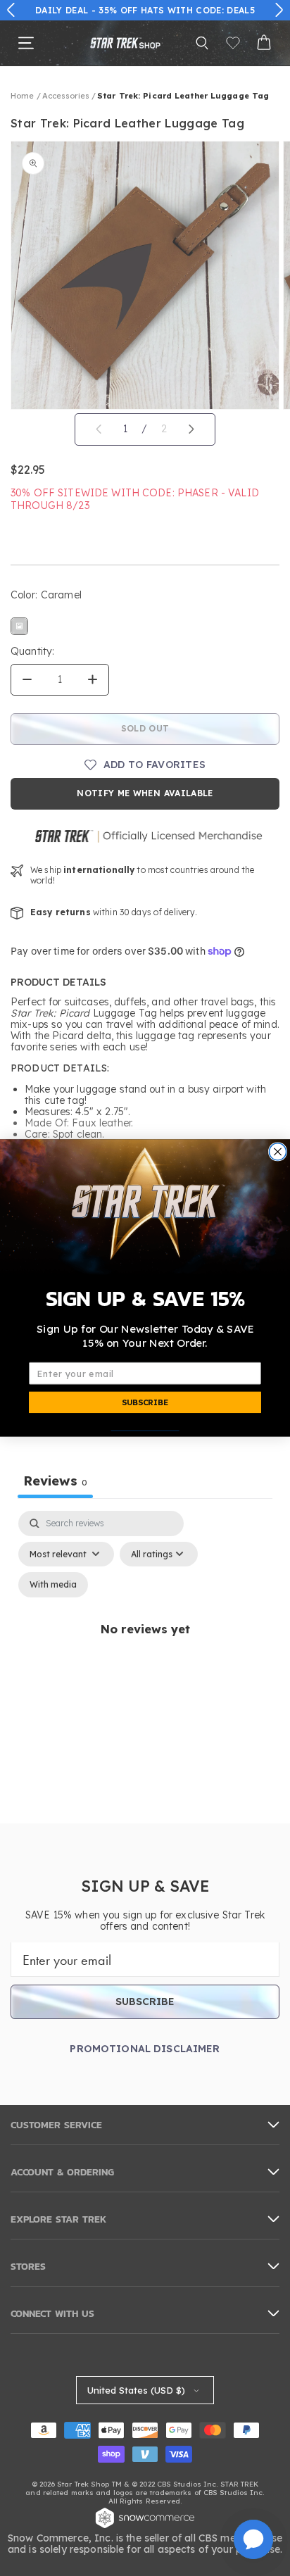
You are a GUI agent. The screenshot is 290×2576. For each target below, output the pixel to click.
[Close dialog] (277, 1152)
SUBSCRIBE (145, 1402)
